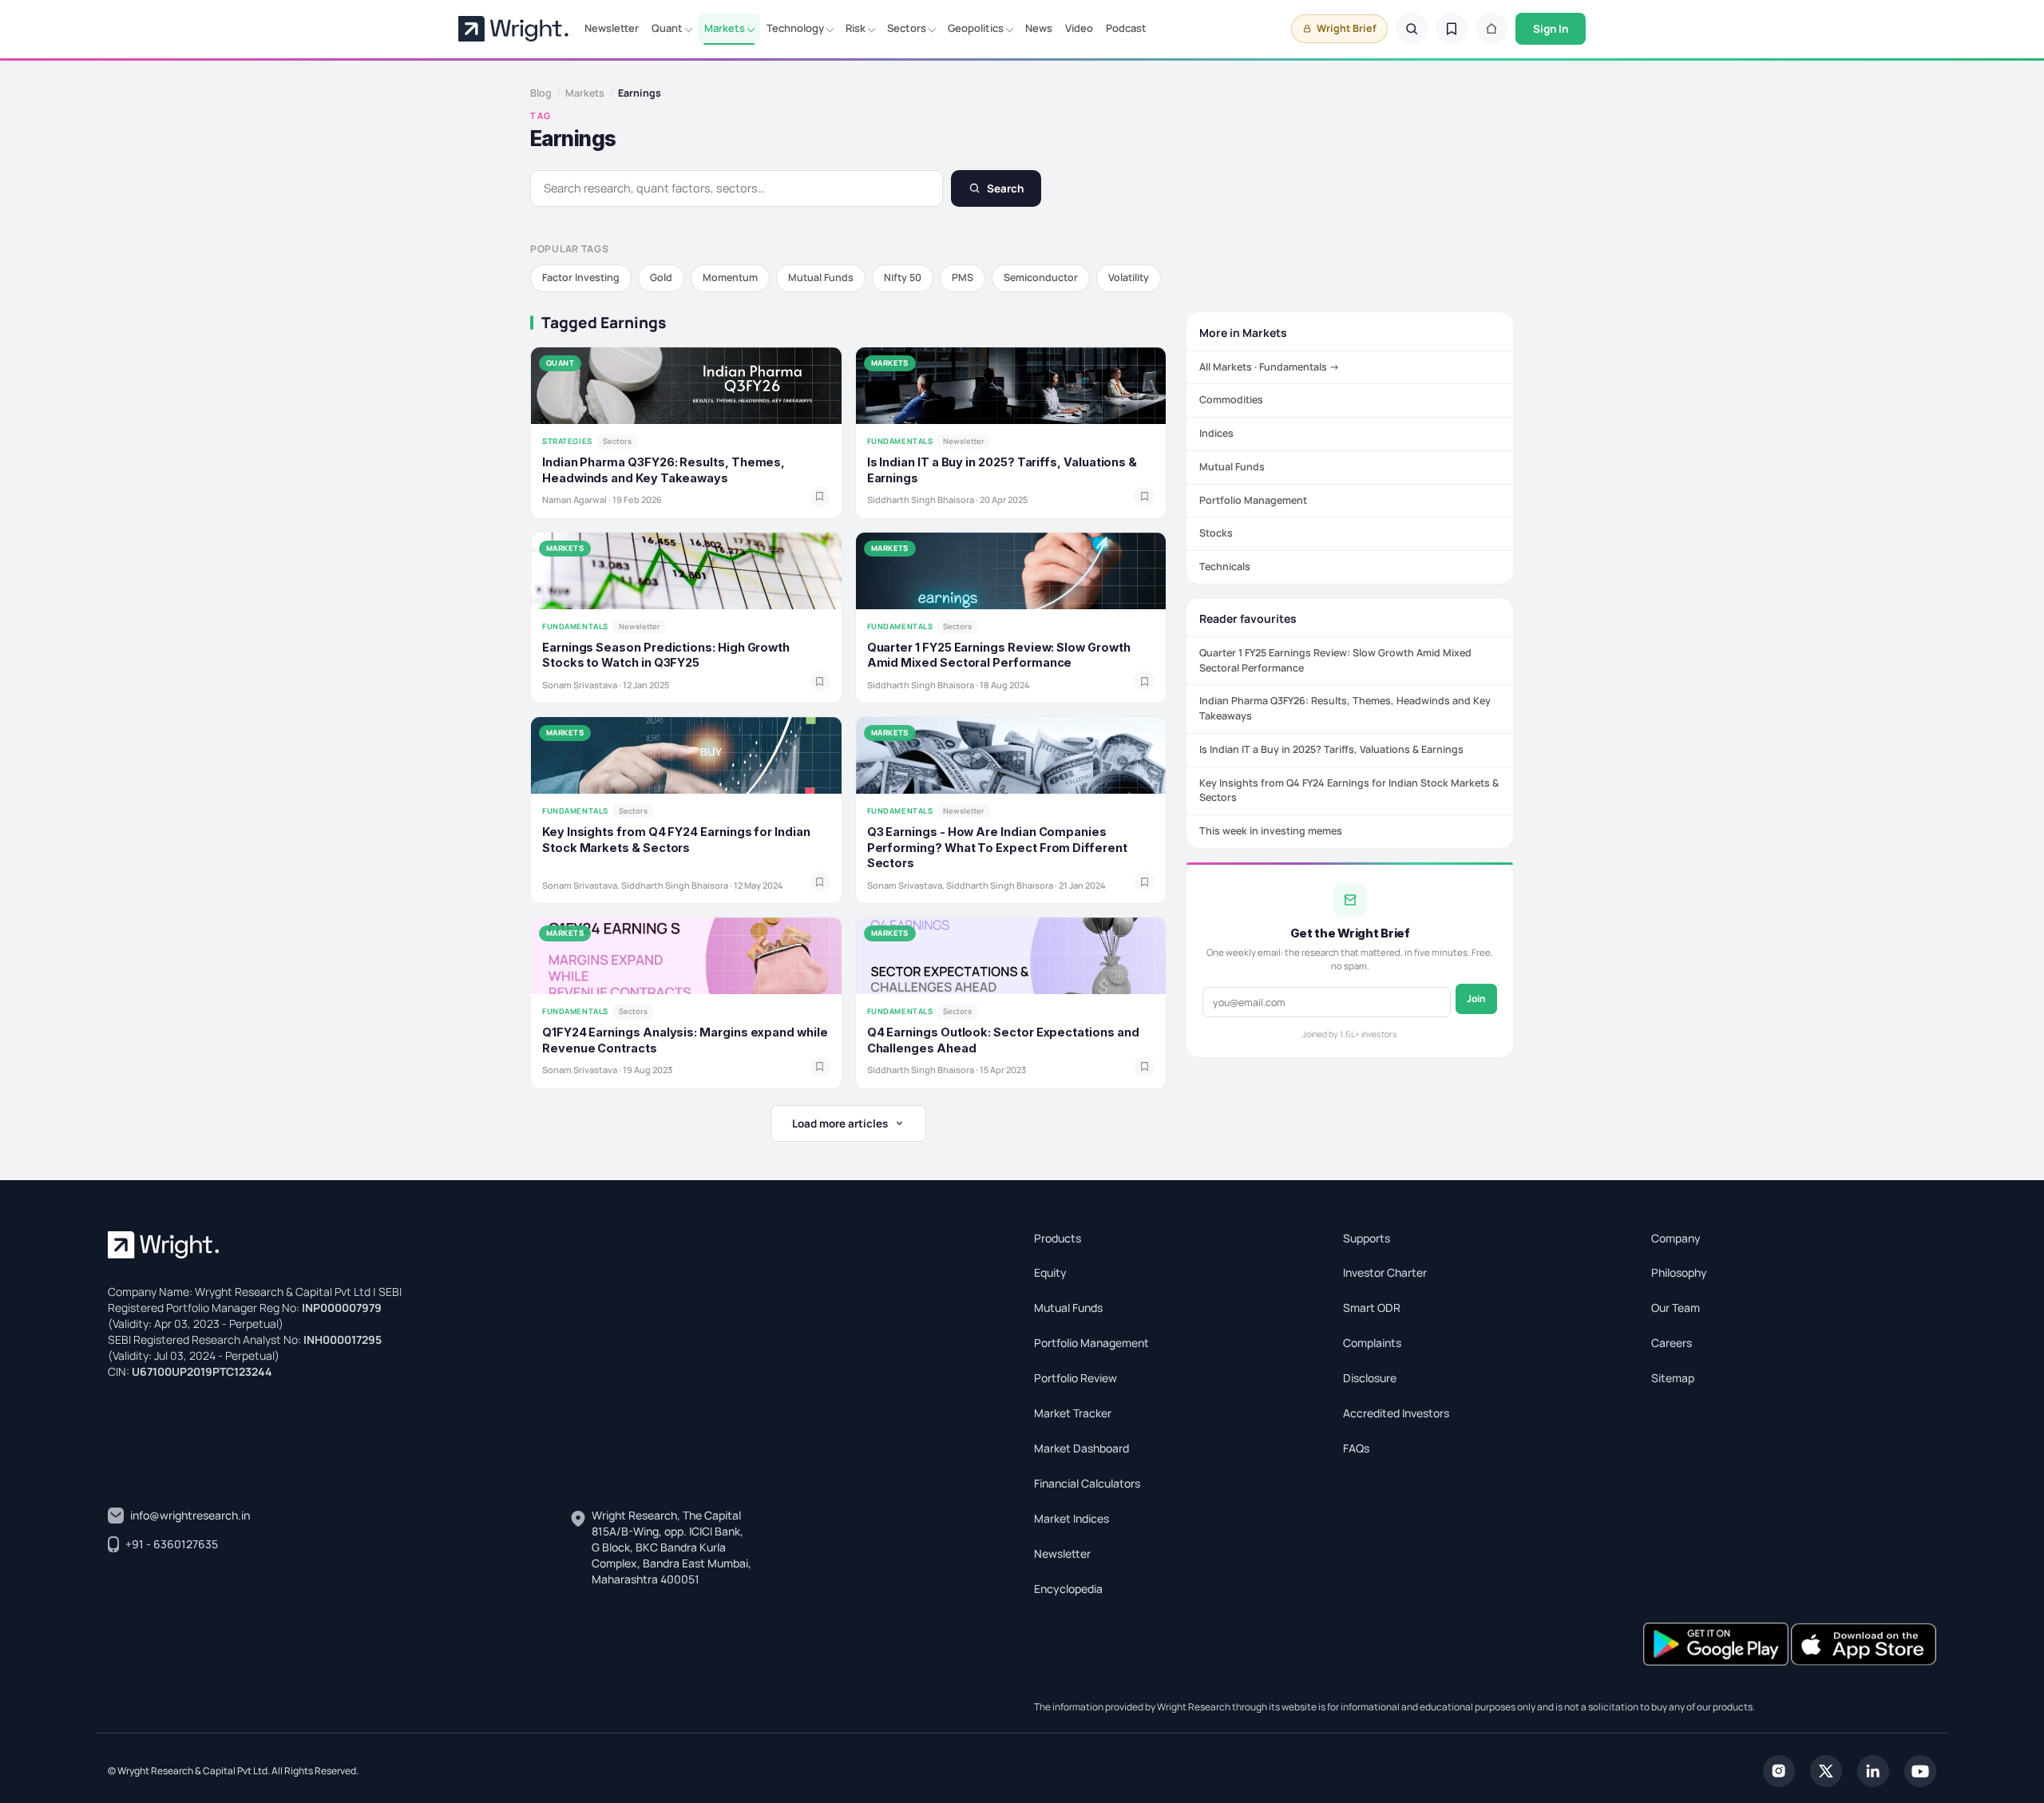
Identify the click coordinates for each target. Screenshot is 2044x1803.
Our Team (1676, 1308)
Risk (856, 28)
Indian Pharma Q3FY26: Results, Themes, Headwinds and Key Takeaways (1345, 708)
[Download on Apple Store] (1864, 1642)
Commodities (1231, 400)
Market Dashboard (1081, 1448)
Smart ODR (1372, 1308)
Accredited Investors (1396, 1413)
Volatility (1129, 277)
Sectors (907, 28)
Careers (1672, 1343)
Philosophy (1679, 1272)
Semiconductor (1041, 277)
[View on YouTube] (1920, 1769)
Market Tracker (1073, 1413)
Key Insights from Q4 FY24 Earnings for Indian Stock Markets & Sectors (1349, 791)
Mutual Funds (821, 277)
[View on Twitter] (1826, 1769)
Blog (541, 93)
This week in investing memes (1271, 831)
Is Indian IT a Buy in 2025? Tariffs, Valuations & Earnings (1331, 749)
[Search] (1412, 29)
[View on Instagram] (1779, 1769)
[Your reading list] (1452, 29)
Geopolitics (976, 28)
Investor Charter (1385, 1272)
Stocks (1216, 533)
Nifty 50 (903, 277)
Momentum (730, 277)
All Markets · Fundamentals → (1270, 367)
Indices (1216, 433)
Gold (661, 277)
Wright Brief (1347, 28)
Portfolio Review (1075, 1378)
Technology (795, 28)
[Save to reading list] (820, 497)
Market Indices (1072, 1518)
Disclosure (1370, 1378)
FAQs (1356, 1448)
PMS (963, 277)
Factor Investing (581, 277)
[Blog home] (1491, 29)
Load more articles (840, 1123)
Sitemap (1673, 1378)
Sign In (1551, 29)
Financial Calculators (1087, 1483)
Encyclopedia (1068, 1589)
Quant (667, 28)
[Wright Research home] (513, 29)
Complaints (1372, 1343)
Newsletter (612, 28)
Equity (1050, 1272)
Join (1476, 999)
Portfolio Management (1253, 500)
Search (1005, 188)
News (1039, 28)
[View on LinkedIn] (1873, 1769)
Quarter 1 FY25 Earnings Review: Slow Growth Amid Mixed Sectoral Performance (1335, 660)
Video (1079, 28)
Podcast (1126, 28)
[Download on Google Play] (1717, 1642)
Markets (725, 28)
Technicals (1225, 567)
